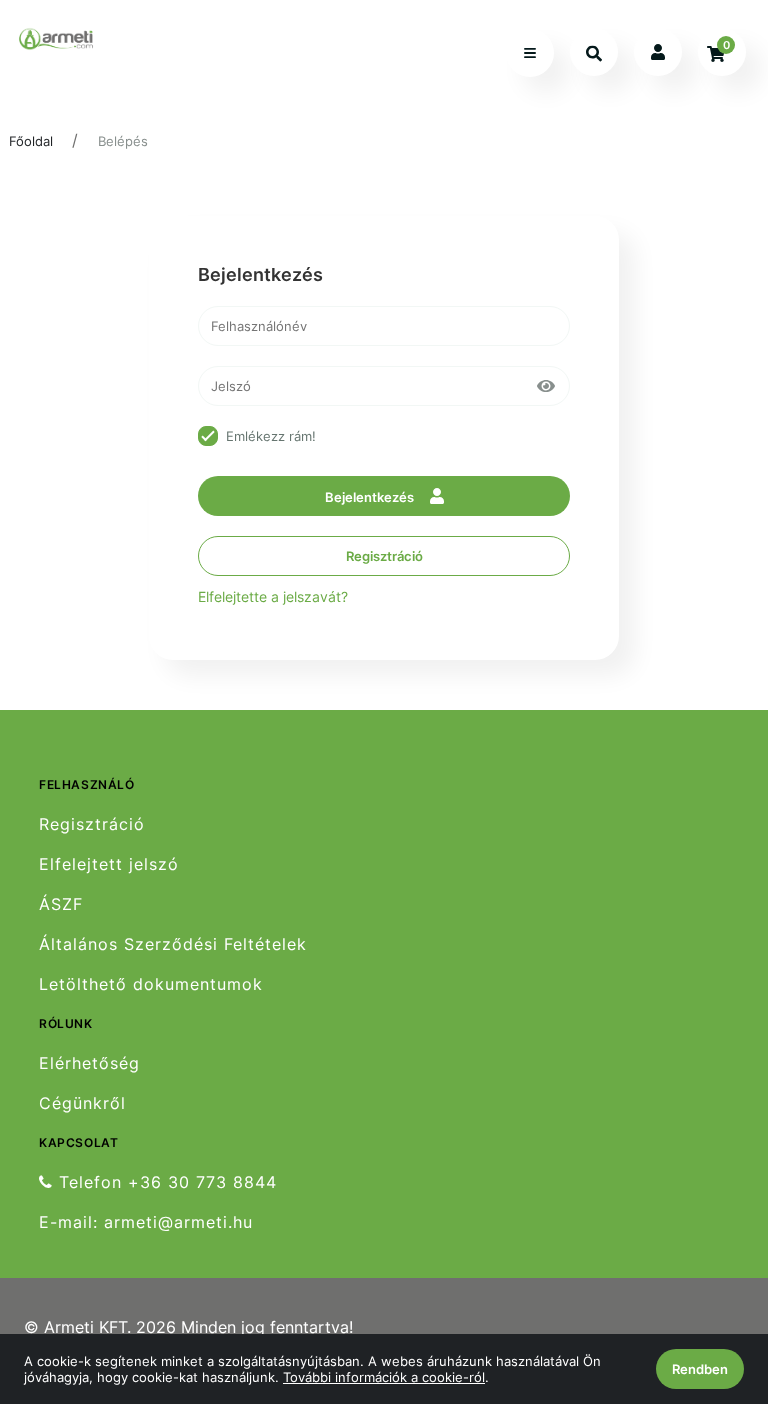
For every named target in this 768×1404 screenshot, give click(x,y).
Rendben (700, 1369)
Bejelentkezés (371, 497)
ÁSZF (61, 904)
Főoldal (31, 141)
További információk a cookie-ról (384, 1377)
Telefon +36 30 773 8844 (165, 1182)
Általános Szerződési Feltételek (173, 944)
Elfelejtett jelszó (109, 864)
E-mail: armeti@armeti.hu (146, 1222)
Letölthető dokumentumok (151, 984)
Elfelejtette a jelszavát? (273, 596)
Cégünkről (82, 1103)
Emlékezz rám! (271, 436)
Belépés (123, 141)
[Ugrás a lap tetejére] (707, 1283)
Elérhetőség (89, 1063)
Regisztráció (384, 556)
